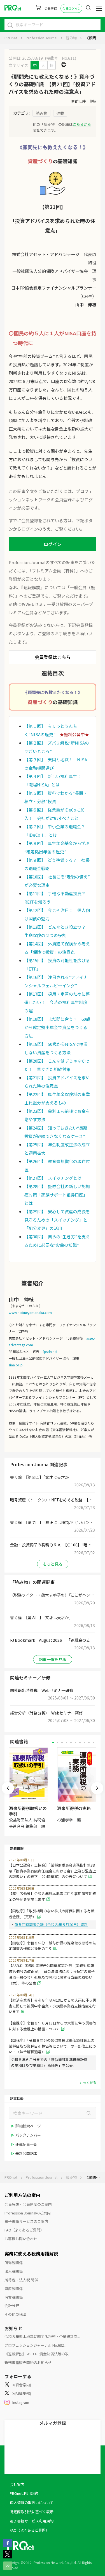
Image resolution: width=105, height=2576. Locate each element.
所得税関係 (14, 2263)
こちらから (82, 124)
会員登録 (51, 8)
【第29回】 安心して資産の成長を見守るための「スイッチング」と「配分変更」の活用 (57, 1220)
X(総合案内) (22, 2385)
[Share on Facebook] (8, 2546)
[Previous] (8, 1788)
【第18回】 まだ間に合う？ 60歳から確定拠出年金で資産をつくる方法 (57, 1027)
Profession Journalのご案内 (28, 2213)
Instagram (21, 2402)
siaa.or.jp (16, 1365)
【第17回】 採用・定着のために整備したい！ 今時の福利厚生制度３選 (57, 1002)
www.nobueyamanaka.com (30, 1312)
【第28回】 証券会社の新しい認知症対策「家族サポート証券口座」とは (57, 1195)
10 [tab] (93, 1743)
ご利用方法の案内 (22, 2195)
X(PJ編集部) (22, 2393)
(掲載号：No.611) (60, 58)
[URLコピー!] (8, 2568)
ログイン (53, 544)
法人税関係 (14, 2271)
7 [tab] (80, 1743)
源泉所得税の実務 (74, 1808)
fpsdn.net (50, 1351)
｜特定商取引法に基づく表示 (30, 2512)
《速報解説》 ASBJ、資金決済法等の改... (38, 2354)
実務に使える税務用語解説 (31, 2254)
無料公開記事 (26, 2154)
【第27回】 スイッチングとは (53, 1178)
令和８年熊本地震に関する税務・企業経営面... (42, 2337)
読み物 (71, 38)
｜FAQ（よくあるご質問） (28, 2530)
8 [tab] (84, 1743)
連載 (60, 113)
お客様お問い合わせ (21, 2239)
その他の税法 (15, 2314)
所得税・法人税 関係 (21, 2280)
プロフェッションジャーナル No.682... (35, 2345)
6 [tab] (75, 1743)
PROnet (11, 38)
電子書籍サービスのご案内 (26, 2221)
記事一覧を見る (53, 1659)
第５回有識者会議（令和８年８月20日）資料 (51, 1924)
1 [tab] (53, 1743)
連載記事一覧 (26, 2144)
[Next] (97, 1788)
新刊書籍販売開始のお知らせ (28, 2362)
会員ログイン (71, 8)
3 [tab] (62, 1743)
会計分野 (12, 2306)
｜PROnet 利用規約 (22, 2493)
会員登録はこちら (53, 657)
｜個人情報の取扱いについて (30, 2502)
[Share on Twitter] (8, 2557)
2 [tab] (58, 1743)
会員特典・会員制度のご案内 (28, 2204)
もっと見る (53, 1564)
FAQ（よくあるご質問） (24, 2230)
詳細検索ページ (28, 2126)
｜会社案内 (15, 2484)
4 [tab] (66, 1743)
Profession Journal (42, 38)
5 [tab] (71, 1743)
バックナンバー (28, 2135)
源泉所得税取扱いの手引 (28, 1811)
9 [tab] (89, 1743)
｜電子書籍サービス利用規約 (30, 2521)
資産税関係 (14, 2289)
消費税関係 (14, 2297)
